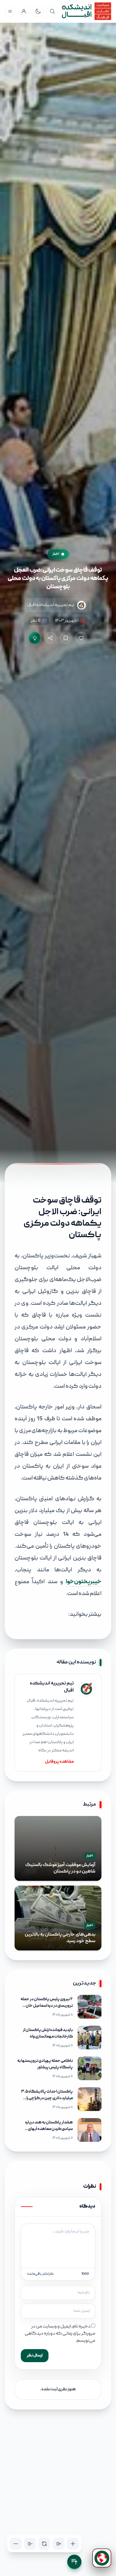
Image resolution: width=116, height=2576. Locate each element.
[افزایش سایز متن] (73, 2544)
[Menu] (10, 11)
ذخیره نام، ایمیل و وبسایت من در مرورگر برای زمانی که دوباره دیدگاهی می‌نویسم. (60, 2334)
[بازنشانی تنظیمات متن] (44, 2544)
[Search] (52, 11)
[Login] (24, 11)
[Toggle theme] (38, 11)
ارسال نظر (35, 2356)
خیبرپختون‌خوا (84, 1582)
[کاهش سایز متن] (16, 2544)
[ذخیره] (66, 638)
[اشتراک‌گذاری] (50, 638)
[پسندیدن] (81, 638)
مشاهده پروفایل (59, 1762)
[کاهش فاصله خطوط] (30, 2544)
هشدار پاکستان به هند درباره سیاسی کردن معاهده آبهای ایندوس (49, 2129)
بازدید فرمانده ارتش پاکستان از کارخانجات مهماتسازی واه (48, 2034)
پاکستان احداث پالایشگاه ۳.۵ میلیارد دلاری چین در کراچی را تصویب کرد (47, 2099)
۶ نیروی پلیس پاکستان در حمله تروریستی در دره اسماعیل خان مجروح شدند (47, 2006)
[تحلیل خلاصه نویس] (35, 638)
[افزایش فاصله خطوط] (59, 2544)
